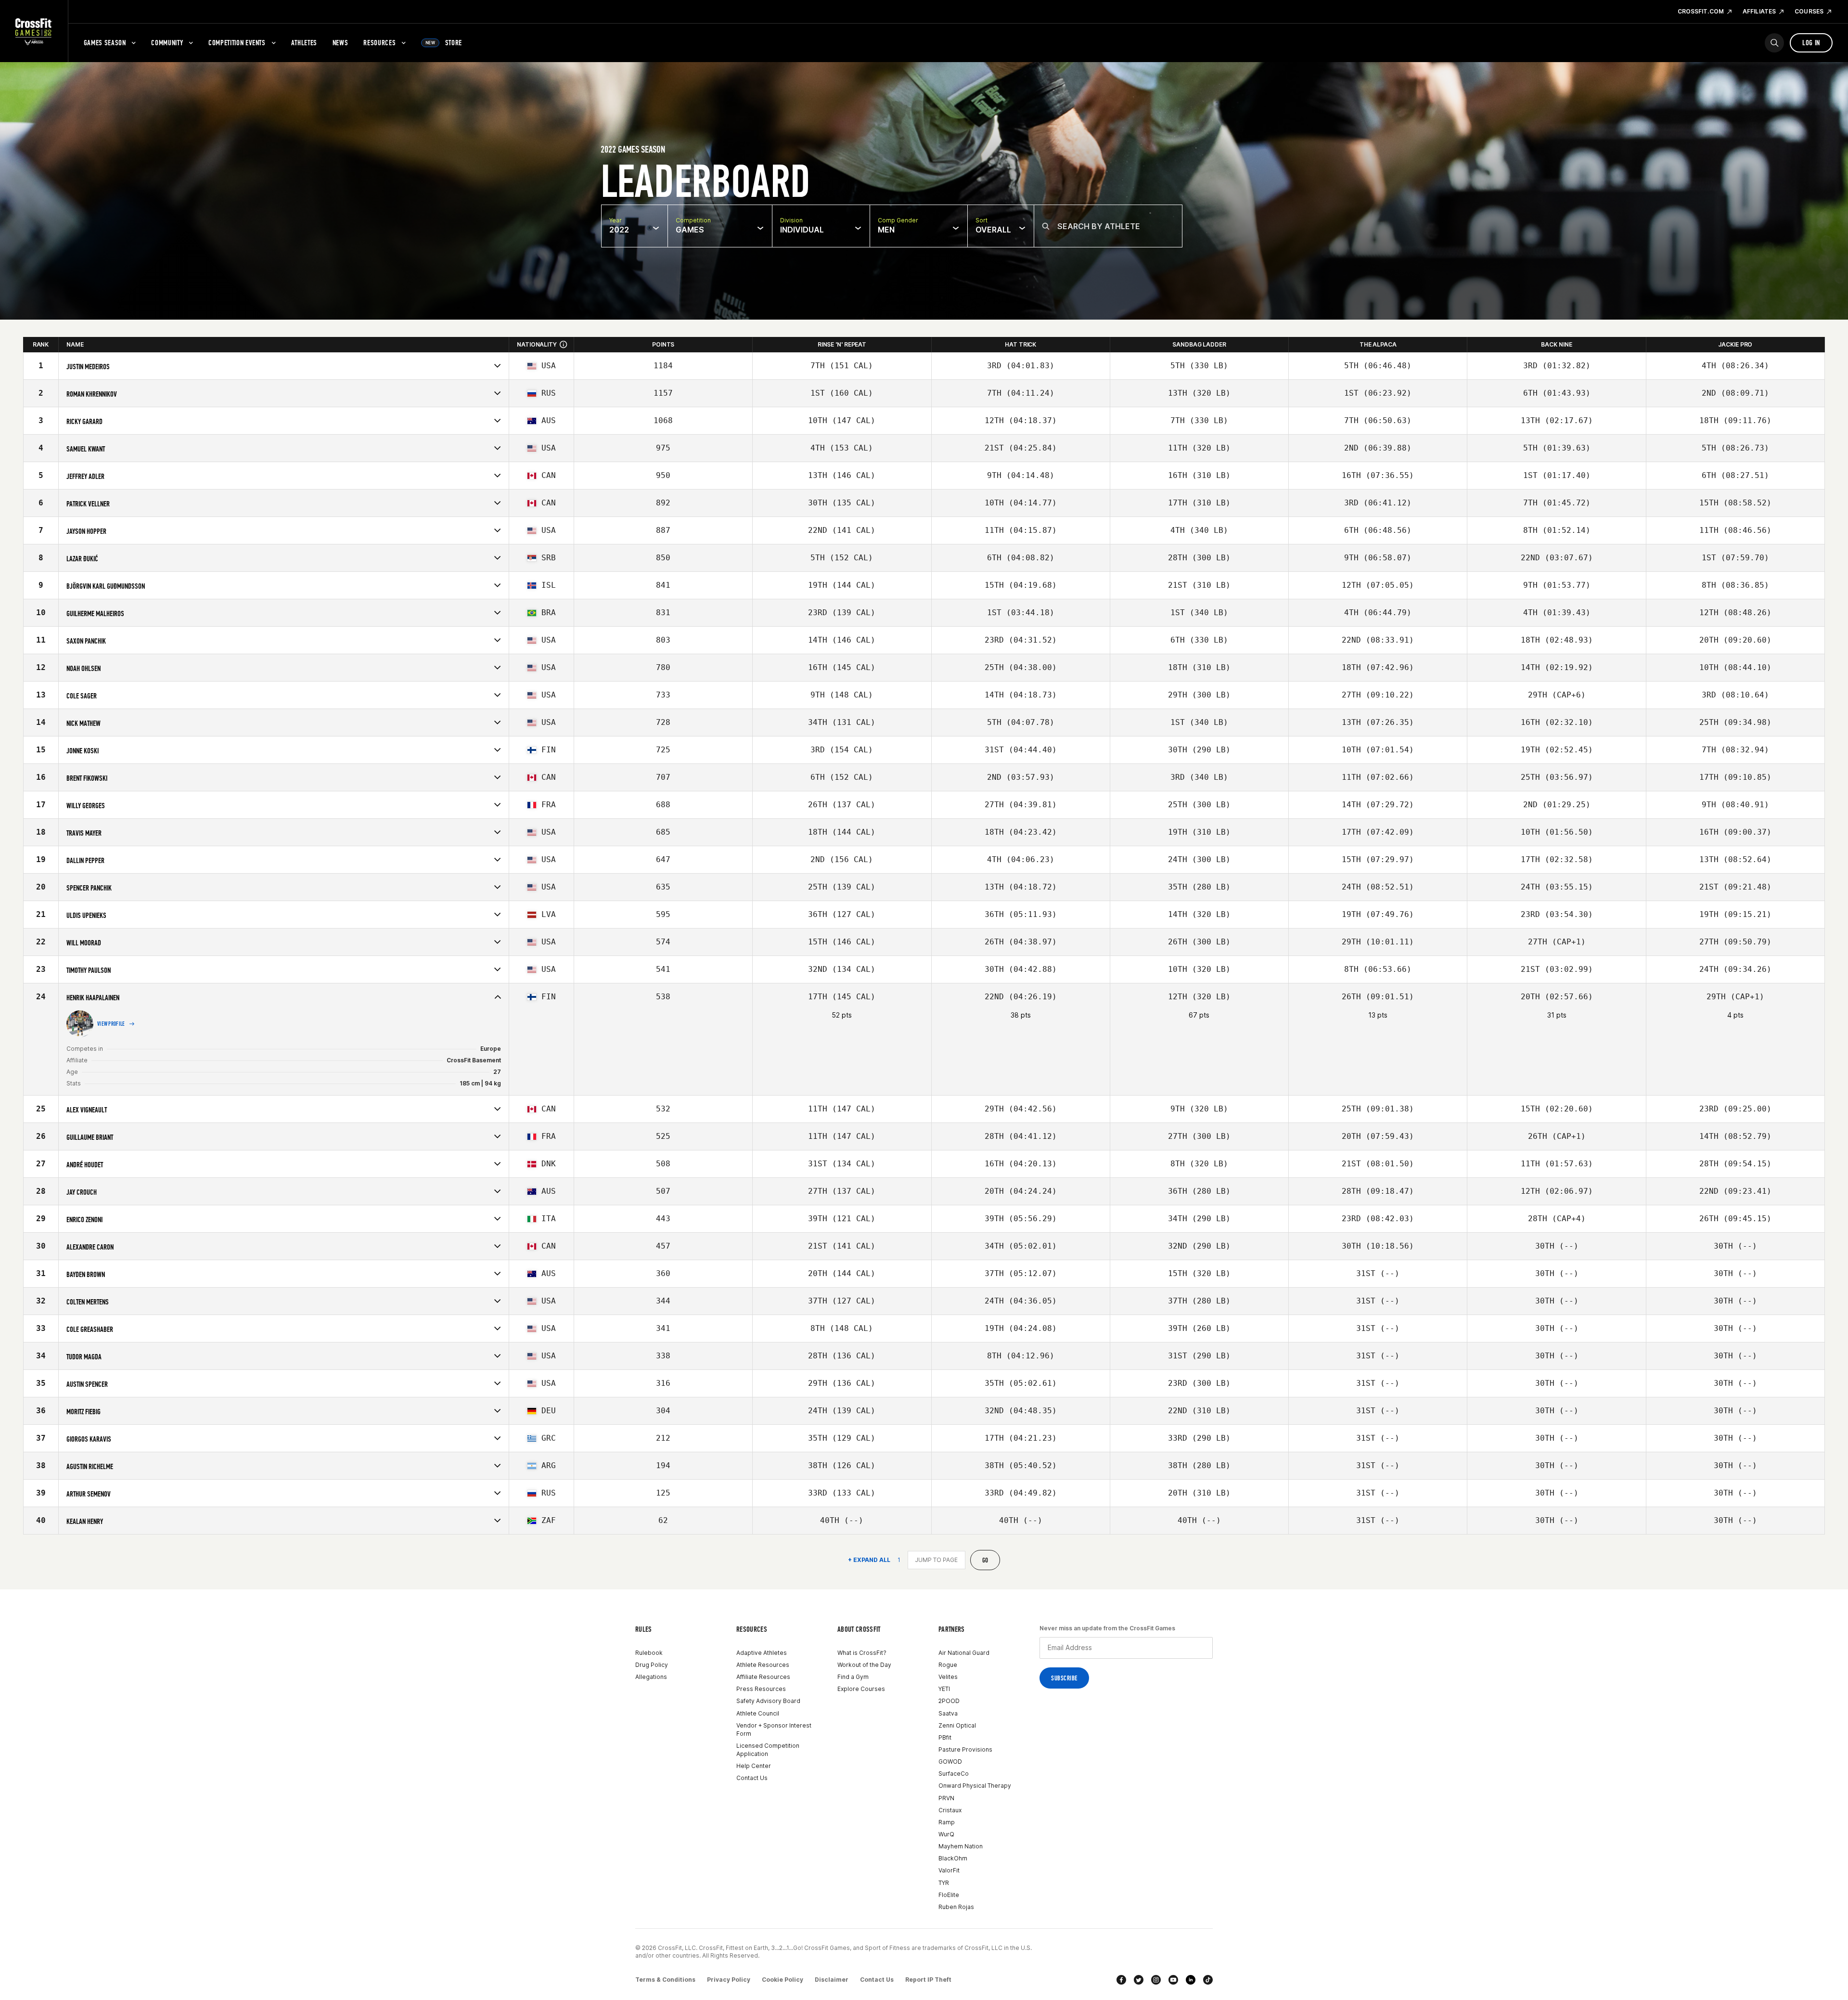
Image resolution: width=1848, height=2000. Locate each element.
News (340, 43)
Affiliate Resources (763, 1677)
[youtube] (1173, 1980)
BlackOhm (953, 1858)
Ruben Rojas (956, 1907)
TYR (944, 1883)
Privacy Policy (729, 1980)
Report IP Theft (928, 1980)
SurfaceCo (954, 1774)
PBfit (945, 1737)
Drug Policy (652, 1665)
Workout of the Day (864, 1665)
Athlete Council (758, 1713)
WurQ (946, 1834)
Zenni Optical (957, 1725)
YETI (944, 1689)
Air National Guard (964, 1653)
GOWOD (950, 1761)
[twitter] (1139, 1980)
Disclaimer (832, 1980)
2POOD (949, 1701)
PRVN (946, 1798)
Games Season (105, 43)
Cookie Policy (783, 1980)
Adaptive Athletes (762, 1653)
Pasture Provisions (965, 1749)
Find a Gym (853, 1677)
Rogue (948, 1665)
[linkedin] (1191, 1980)
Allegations (651, 1677)
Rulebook (649, 1653)
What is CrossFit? (862, 1653)
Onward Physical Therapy (975, 1786)
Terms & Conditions (665, 1980)
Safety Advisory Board (768, 1701)
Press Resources (761, 1689)
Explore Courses (861, 1689)
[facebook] (1121, 1980)
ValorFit (949, 1870)
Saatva (948, 1713)
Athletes (304, 43)
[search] (1774, 43)
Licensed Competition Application (768, 1750)
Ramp (947, 1822)
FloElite (949, 1895)
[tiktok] (1208, 1980)
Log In (1811, 43)
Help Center (754, 1766)
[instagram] (1156, 1980)
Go (985, 1560)
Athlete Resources (763, 1665)
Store (444, 43)
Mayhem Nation (961, 1846)
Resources (379, 43)
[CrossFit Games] (34, 31)
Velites (948, 1677)
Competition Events (237, 43)
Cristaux (950, 1810)
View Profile (111, 1024)
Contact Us (752, 1778)
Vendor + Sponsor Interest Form (774, 1729)
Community (167, 43)
